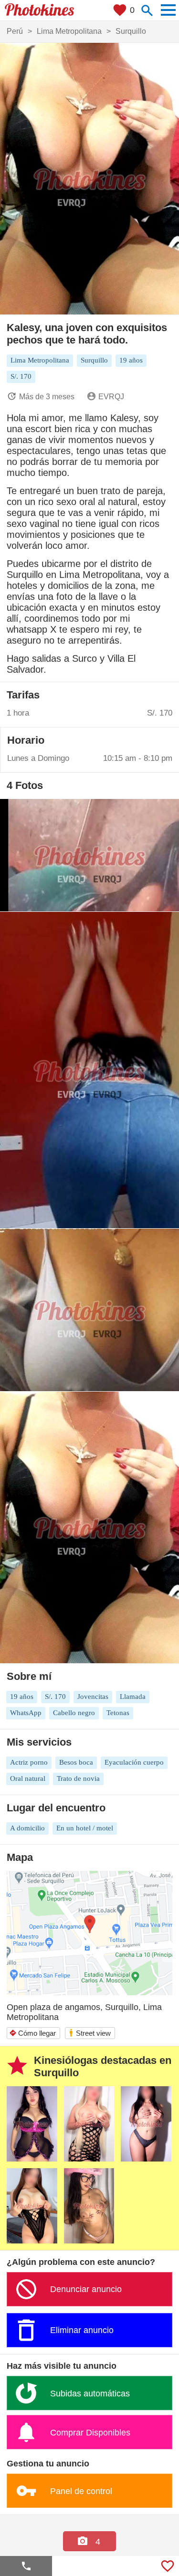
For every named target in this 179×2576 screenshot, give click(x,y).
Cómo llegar (32, 2033)
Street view (89, 2033)
